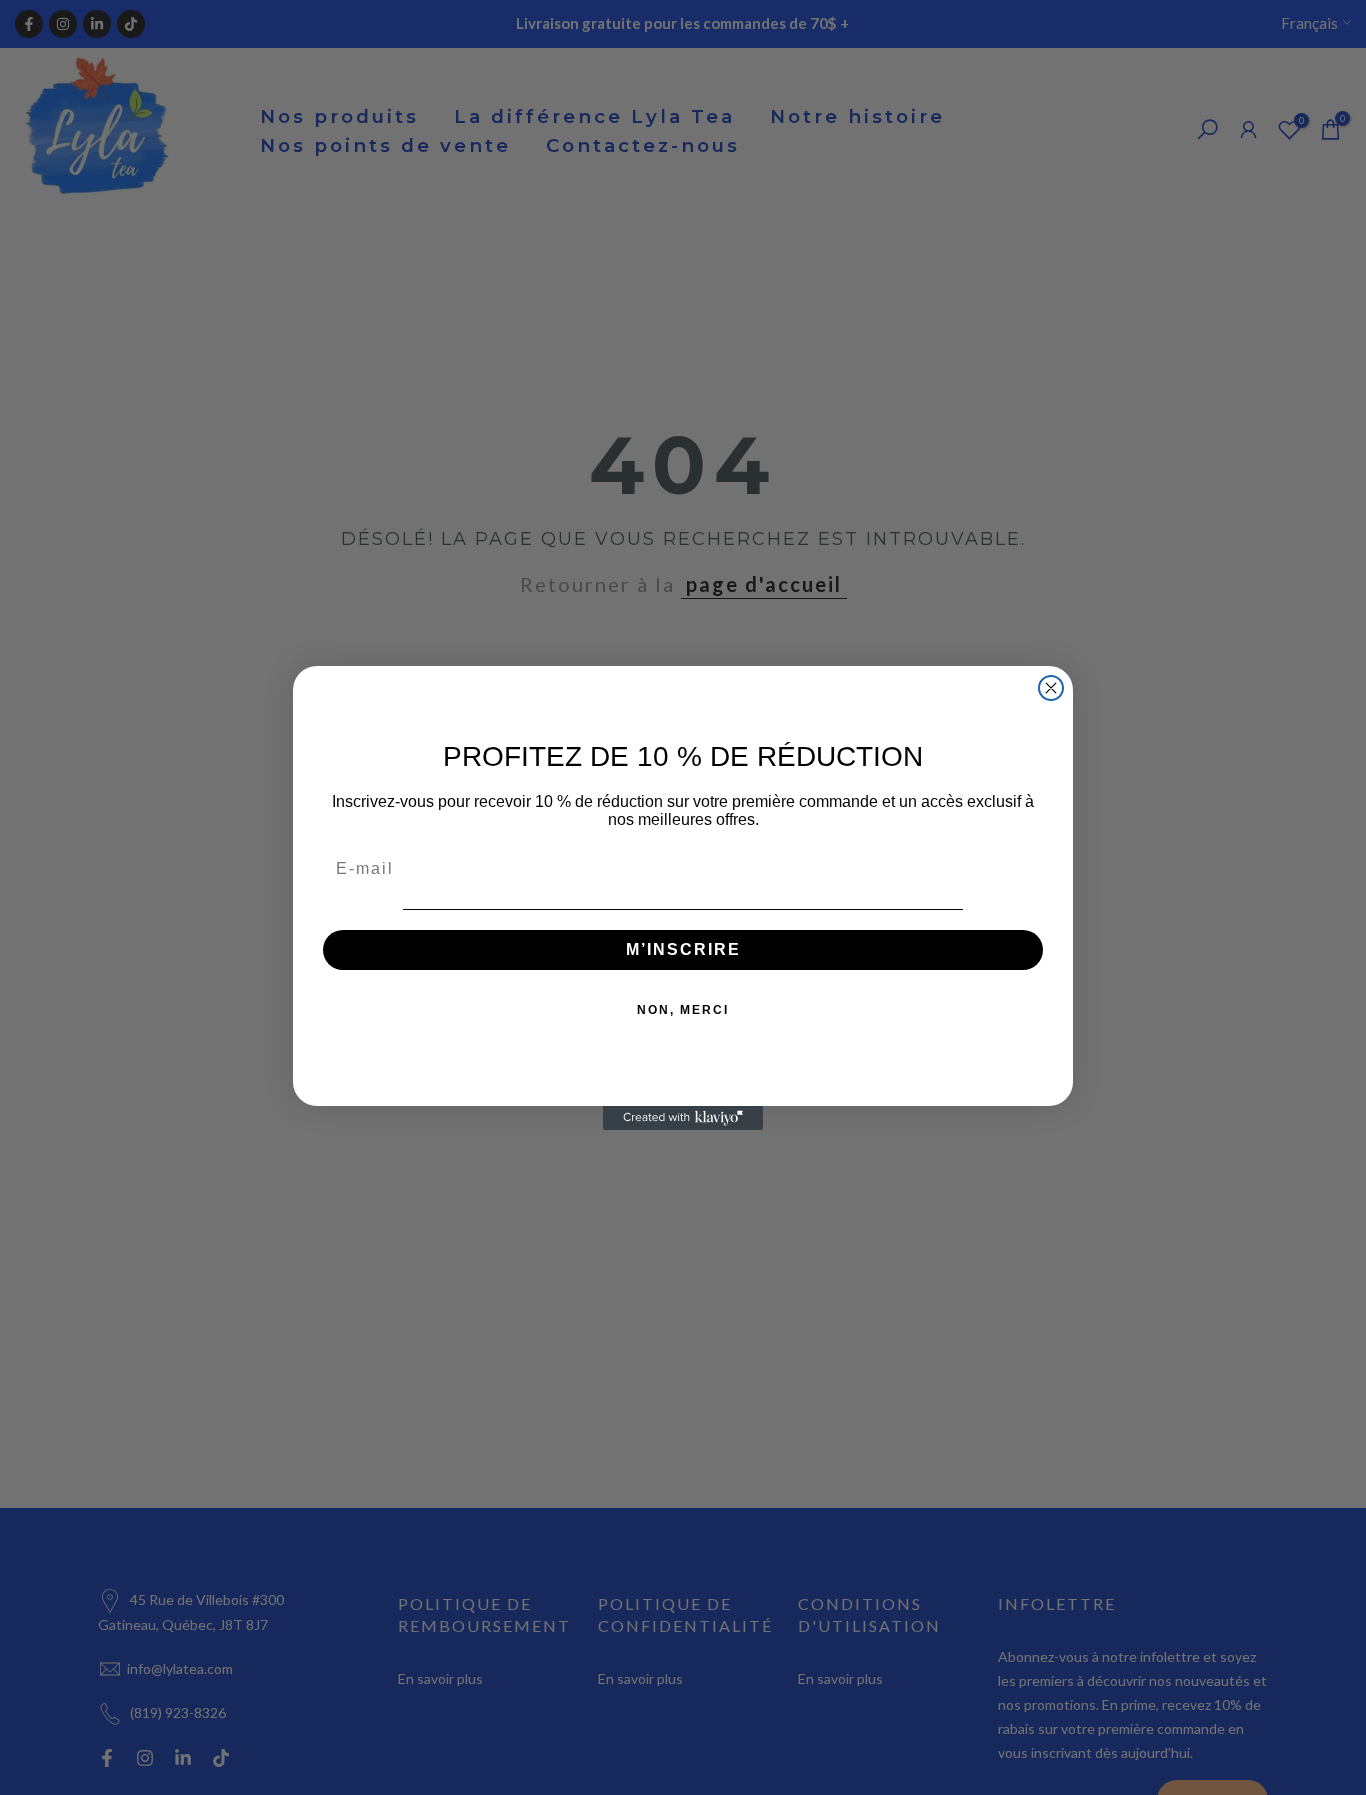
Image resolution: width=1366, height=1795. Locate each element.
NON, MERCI (683, 1010)
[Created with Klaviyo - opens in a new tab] (683, 1118)
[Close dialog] (1051, 688)
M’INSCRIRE (683, 949)
